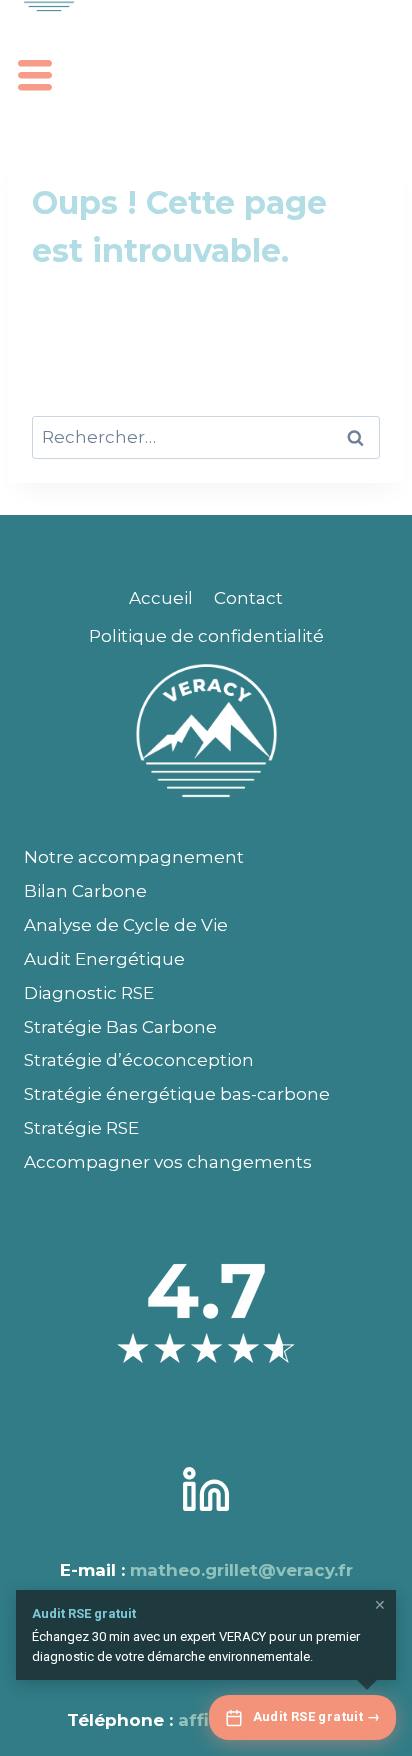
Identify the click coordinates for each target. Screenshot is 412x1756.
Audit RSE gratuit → (316, 1716)
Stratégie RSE (81, 1128)
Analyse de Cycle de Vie (126, 925)
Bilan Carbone (85, 891)
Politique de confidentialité (206, 636)
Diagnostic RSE (89, 993)
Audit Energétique (104, 959)
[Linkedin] (206, 1490)
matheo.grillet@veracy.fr (241, 1570)
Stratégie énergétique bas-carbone (177, 1094)
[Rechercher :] (206, 437)
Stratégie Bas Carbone (120, 1027)
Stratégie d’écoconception (139, 1060)
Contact (248, 598)
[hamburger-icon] (32, 78)
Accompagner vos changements (168, 1162)
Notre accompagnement (134, 857)
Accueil (161, 598)
